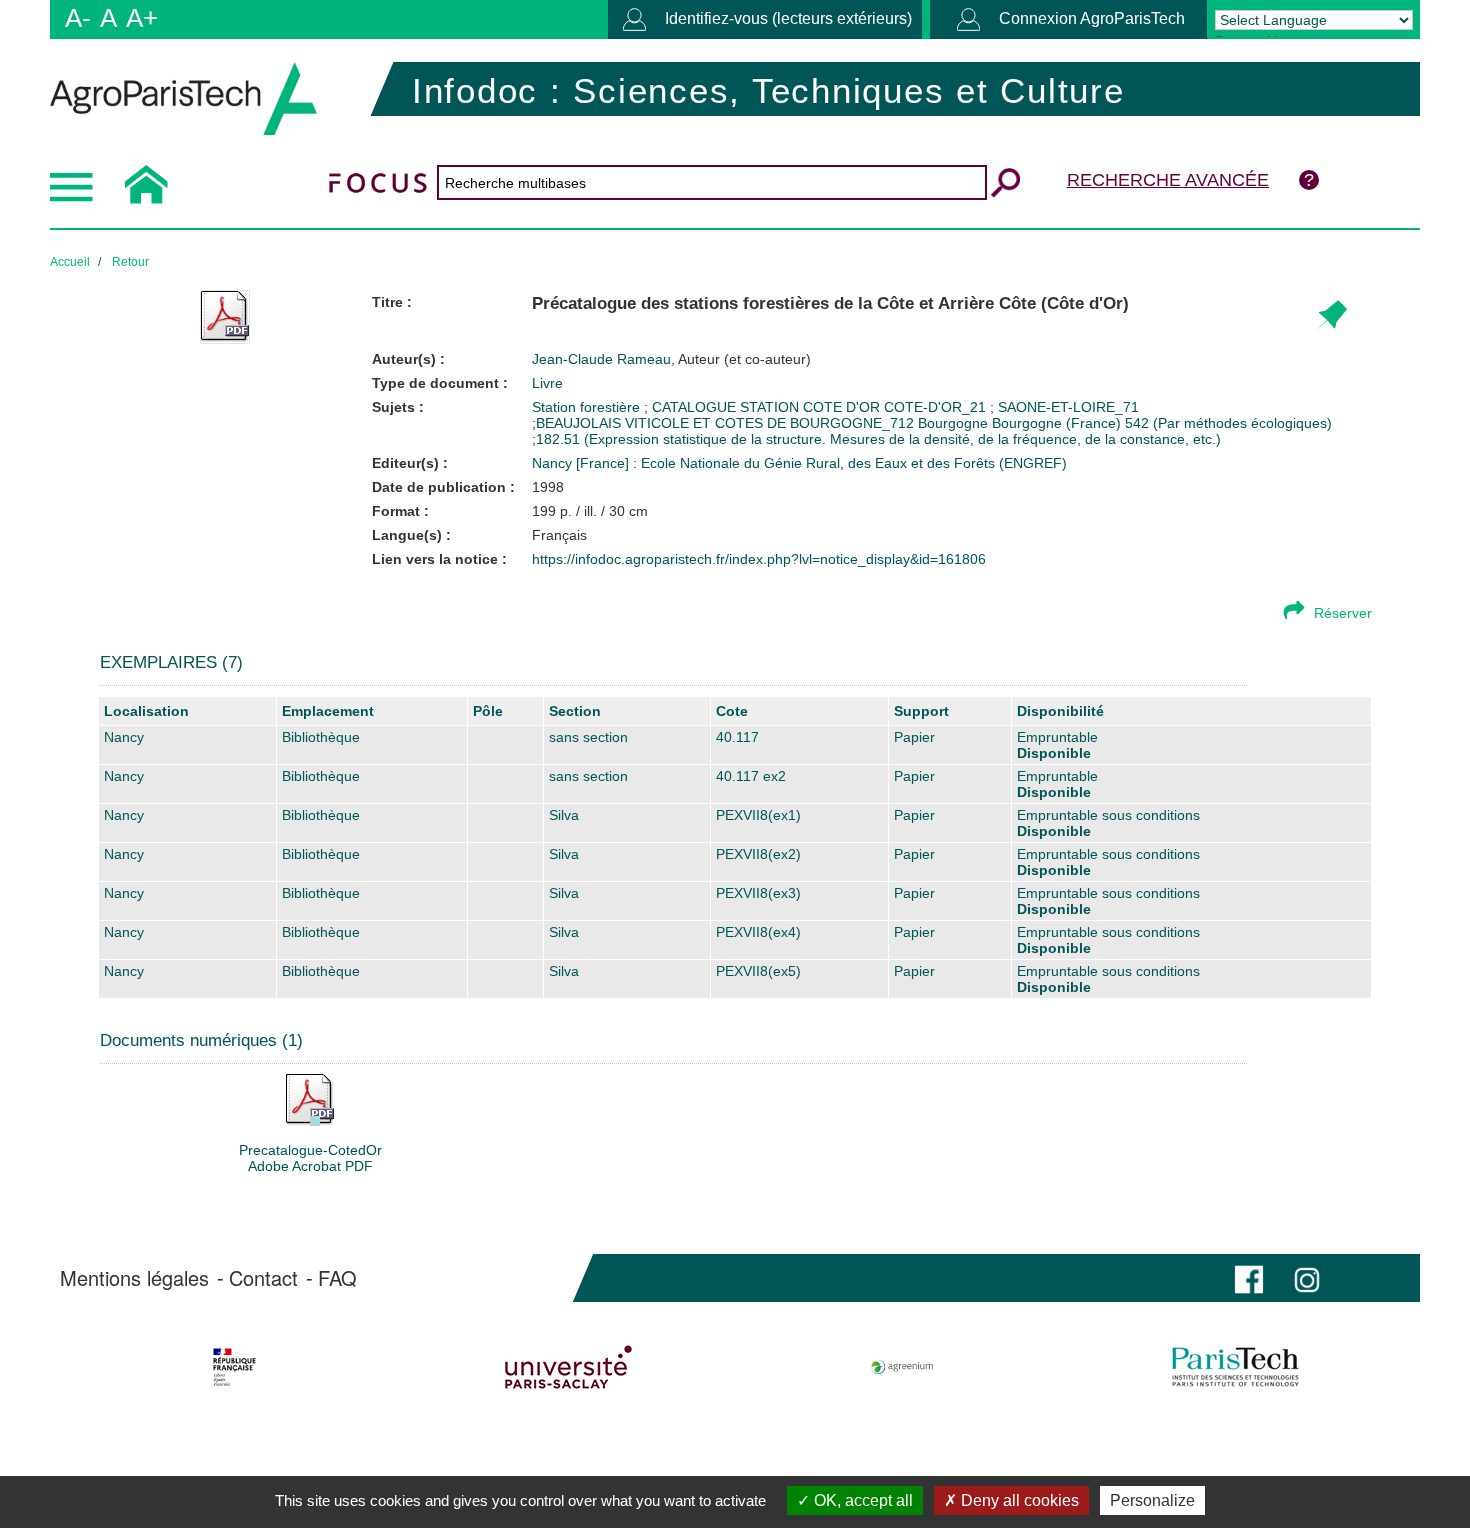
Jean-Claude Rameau (671, 359)
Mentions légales (134, 1278)
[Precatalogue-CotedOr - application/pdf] (310, 1099)
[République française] (234, 1367)
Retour (130, 262)
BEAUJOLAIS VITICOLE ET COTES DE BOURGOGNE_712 (725, 423)
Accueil (70, 262)
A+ (142, 18)
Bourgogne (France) (1056, 423)
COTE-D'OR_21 (937, 407)
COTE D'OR (843, 407)
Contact (263, 1278)
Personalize (1152, 1500)
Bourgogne (953, 423)
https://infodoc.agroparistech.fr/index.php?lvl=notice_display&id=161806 (759, 559)
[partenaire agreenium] (902, 1367)
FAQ (337, 1278)
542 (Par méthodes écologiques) (1228, 423)
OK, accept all (861, 1500)
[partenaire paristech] (1235, 1367)
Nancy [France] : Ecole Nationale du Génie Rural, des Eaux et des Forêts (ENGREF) (799, 463)
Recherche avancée (1168, 180)
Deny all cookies (1018, 1500)
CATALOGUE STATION (727, 407)
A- (78, 18)
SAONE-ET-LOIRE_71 (1068, 407)
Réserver (1343, 613)
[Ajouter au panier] (1330, 316)
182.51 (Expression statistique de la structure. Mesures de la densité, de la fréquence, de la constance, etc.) (878, 439)
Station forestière (588, 407)
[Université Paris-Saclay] (568, 1367)
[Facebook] (1249, 1277)
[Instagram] (1307, 1277)
